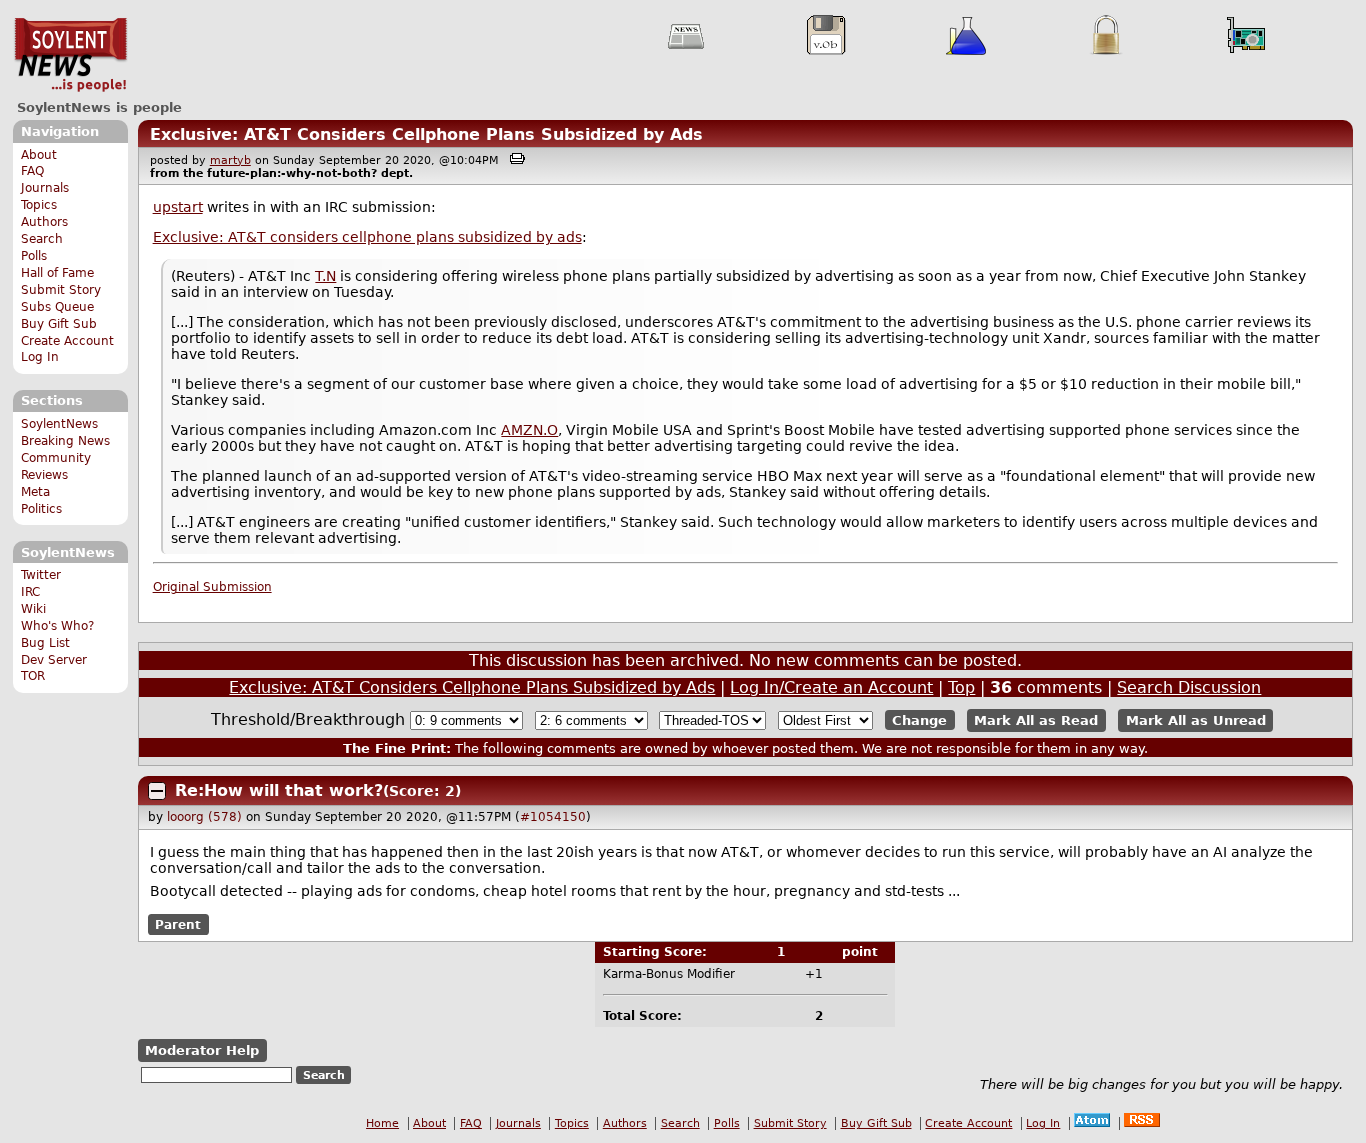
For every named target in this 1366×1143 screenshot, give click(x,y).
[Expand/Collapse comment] (157, 791)
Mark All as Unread (1196, 720)
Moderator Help (202, 1050)
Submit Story (61, 290)
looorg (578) (204, 817)
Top (961, 687)
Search (42, 239)
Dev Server (54, 660)
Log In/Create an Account (831, 687)
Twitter (41, 575)
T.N (325, 276)
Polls (34, 256)
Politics (41, 509)
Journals (45, 188)
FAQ (32, 171)
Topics (39, 205)
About (39, 155)
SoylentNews (70, 55)
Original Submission (212, 587)
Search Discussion (1189, 687)
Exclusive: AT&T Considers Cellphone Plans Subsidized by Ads (426, 134)
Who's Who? (57, 626)
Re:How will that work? (279, 790)
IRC (30, 592)
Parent (178, 924)
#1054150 (553, 817)
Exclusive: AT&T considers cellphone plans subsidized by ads (367, 237)
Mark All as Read (1036, 720)
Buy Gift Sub (59, 324)
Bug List (45, 643)
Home (382, 1123)
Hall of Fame (57, 273)
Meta (35, 492)
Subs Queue (57, 307)
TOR (33, 676)
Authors (44, 222)
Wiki (33, 609)
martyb (230, 160)
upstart (178, 207)
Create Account (67, 341)
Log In (40, 357)
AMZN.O (529, 430)
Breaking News (65, 441)
